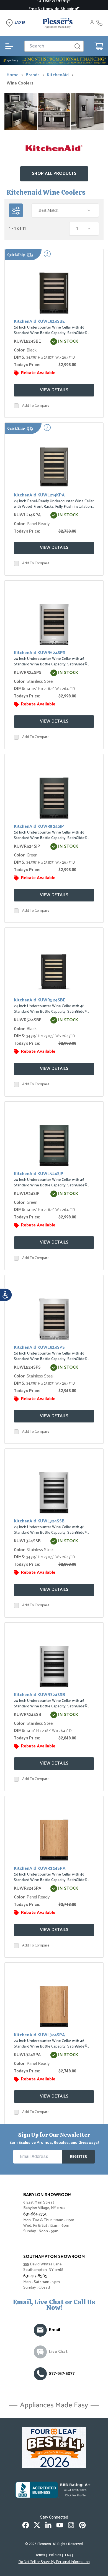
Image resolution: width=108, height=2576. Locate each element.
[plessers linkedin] (48, 2525)
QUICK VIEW (55, 295)
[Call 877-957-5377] (99, 23)
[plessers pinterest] (82, 2525)
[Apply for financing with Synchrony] (54, 61)
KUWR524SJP (27, 846)
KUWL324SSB (27, 1541)
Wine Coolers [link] (20, 83)
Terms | (41, 2555)
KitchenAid (58, 75)
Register (79, 2157)
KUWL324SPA (27, 2055)
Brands (33, 75)
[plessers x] (37, 2525)
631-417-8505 (35, 2276)
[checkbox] (16, 406)
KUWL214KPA (27, 515)
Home (13, 75)
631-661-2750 (35, 2214)
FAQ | (69, 2555)
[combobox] (65, 210)
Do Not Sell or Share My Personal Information (54, 2562)
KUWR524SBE (28, 1020)
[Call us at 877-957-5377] (40, 2374)
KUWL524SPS (27, 1367)
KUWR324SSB (28, 1715)
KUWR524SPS (28, 673)
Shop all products (54, 174)
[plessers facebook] (26, 2525)
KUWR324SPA (28, 1888)
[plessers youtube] (60, 2525)
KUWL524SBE (27, 341)
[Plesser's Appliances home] (58, 23)
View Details (54, 390)
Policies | (56, 2555)
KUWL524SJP (27, 1194)
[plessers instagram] (71, 2525)
